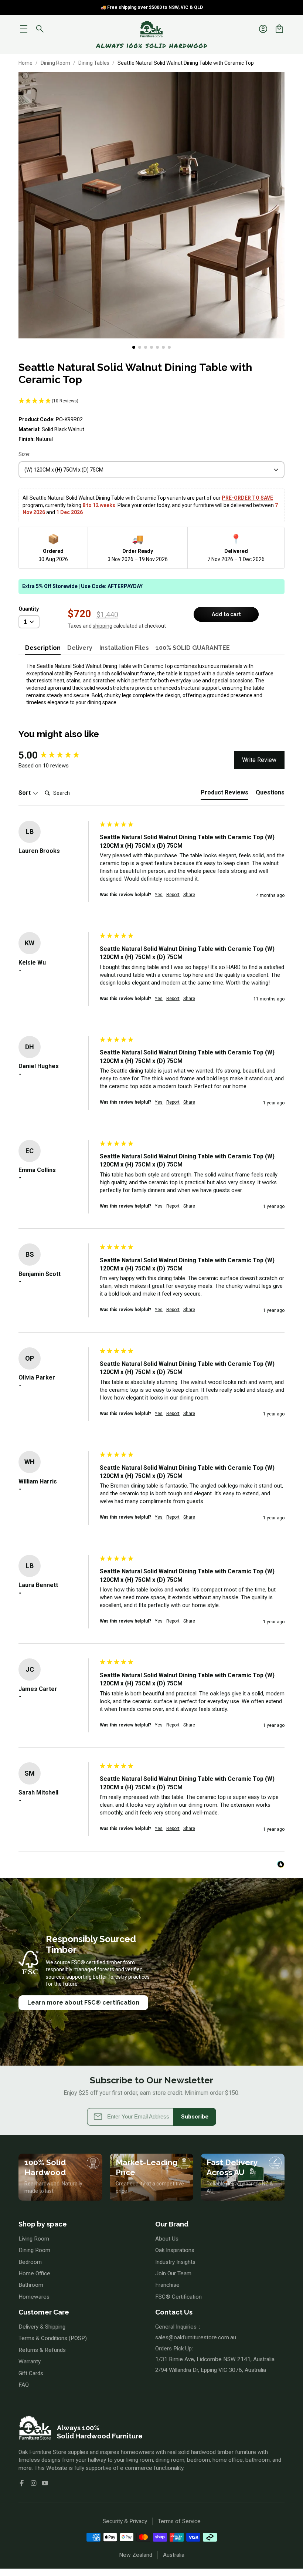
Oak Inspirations (175, 2250)
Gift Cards (31, 2373)
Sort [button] (25, 793)
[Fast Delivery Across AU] (243, 2177)
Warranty (30, 2361)
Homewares (34, 2297)
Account (263, 29)
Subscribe (195, 2117)
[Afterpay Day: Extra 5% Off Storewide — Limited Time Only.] (152, 7)
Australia (174, 2555)
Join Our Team (173, 2273)
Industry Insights (175, 2262)
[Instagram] (34, 2483)
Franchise (167, 2285)
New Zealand (136, 2555)
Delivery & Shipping (42, 2327)
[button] (151, 401)
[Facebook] (22, 2483)
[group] (57, 755)
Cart (279, 29)
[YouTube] (45, 2483)
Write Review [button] (259, 760)
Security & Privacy (125, 2521)
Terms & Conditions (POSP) (53, 2338)
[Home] (151, 29)
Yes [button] (159, 895)
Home (25, 63)
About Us (167, 2239)
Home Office (34, 2273)
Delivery (80, 648)
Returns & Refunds (42, 2350)
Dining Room (55, 63)
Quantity (29, 609)
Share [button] (189, 895)
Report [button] (173, 895)
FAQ (24, 2385)
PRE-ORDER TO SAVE (247, 498)
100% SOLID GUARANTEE (193, 648)
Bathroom (31, 2285)
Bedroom (30, 2262)
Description (43, 648)
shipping (103, 626)
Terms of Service (179, 2521)
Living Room (34, 2239)
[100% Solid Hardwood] (60, 2177)
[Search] (40, 29)
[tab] (224, 794)
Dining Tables (94, 63)
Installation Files (124, 648)
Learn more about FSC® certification (83, 2003)
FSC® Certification (178, 2297)
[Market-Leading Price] (152, 2177)
